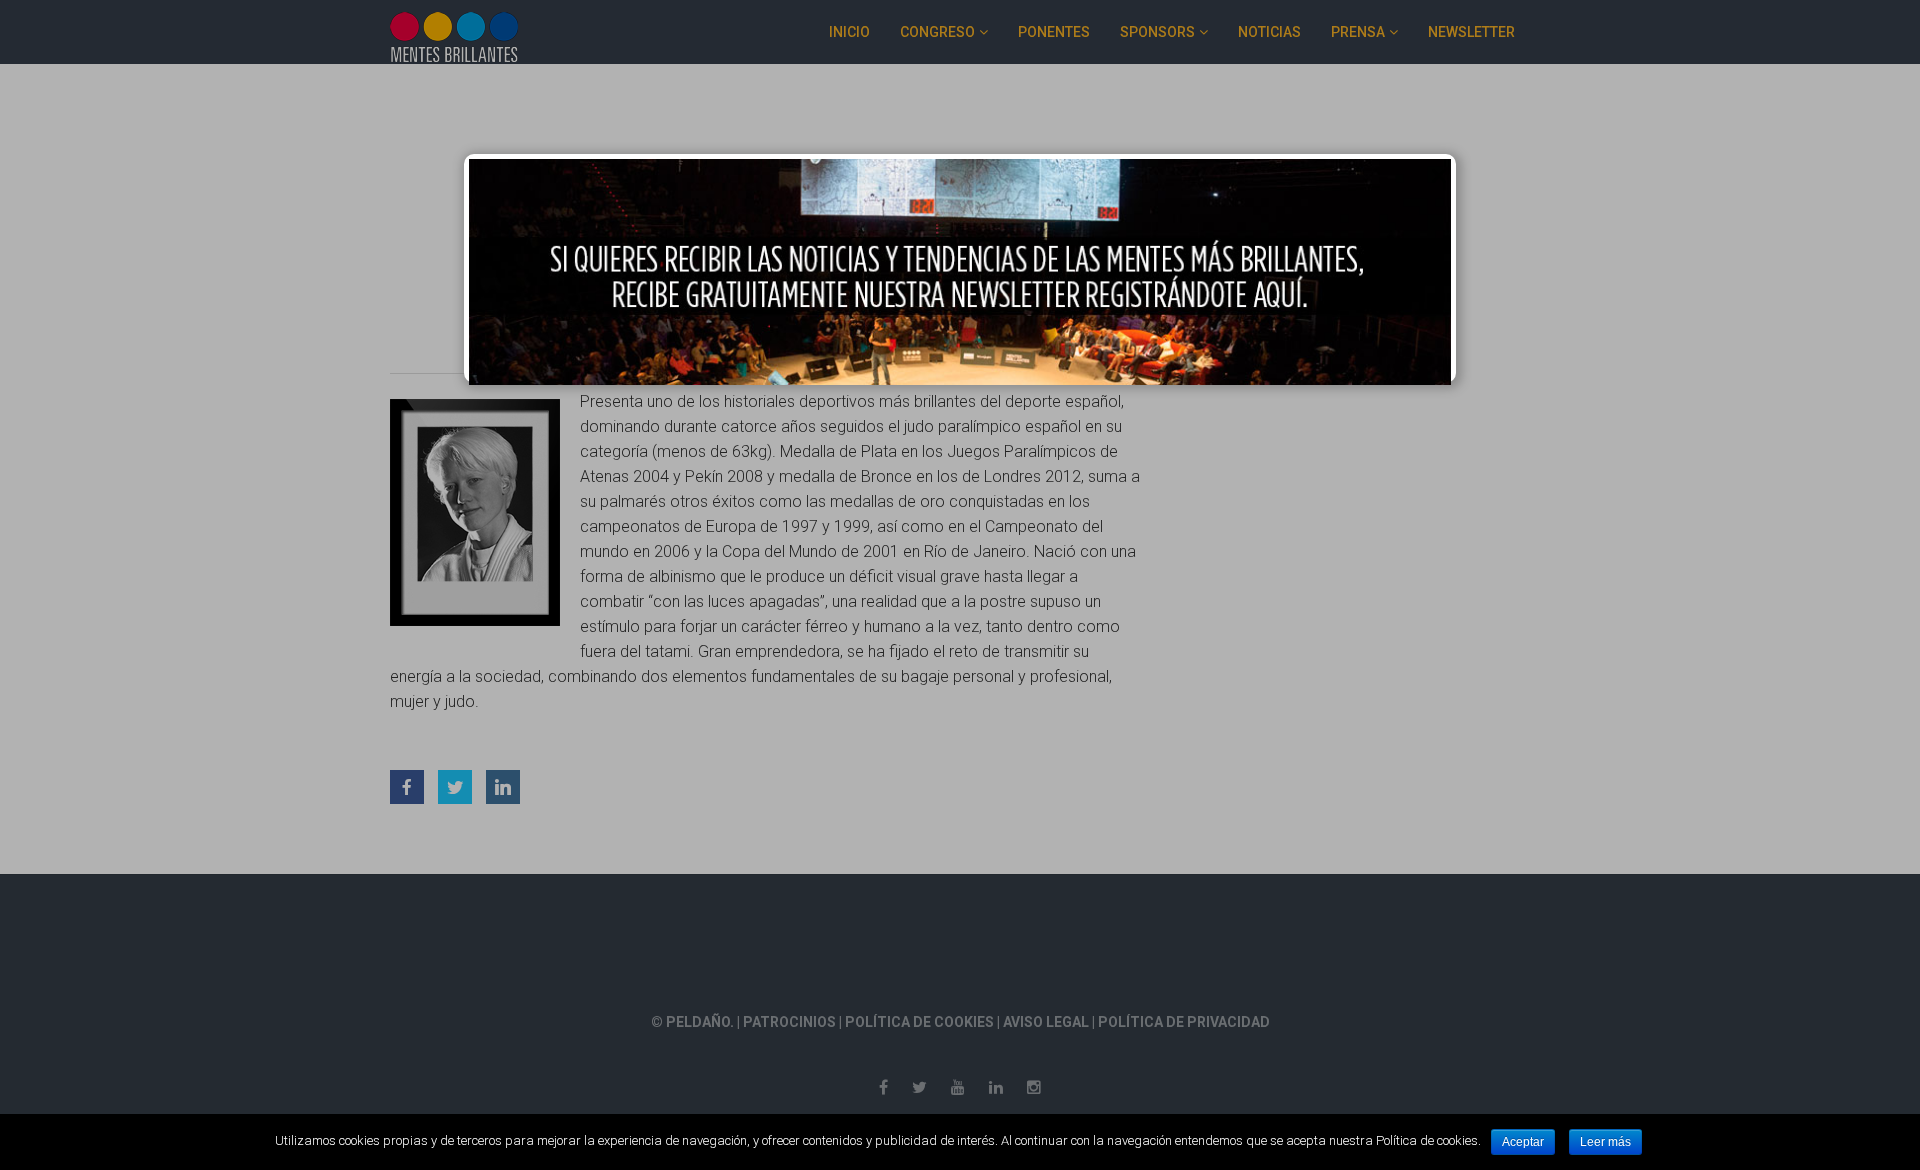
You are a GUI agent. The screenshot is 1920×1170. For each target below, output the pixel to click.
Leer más (1605, 1142)
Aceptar (1523, 1142)
